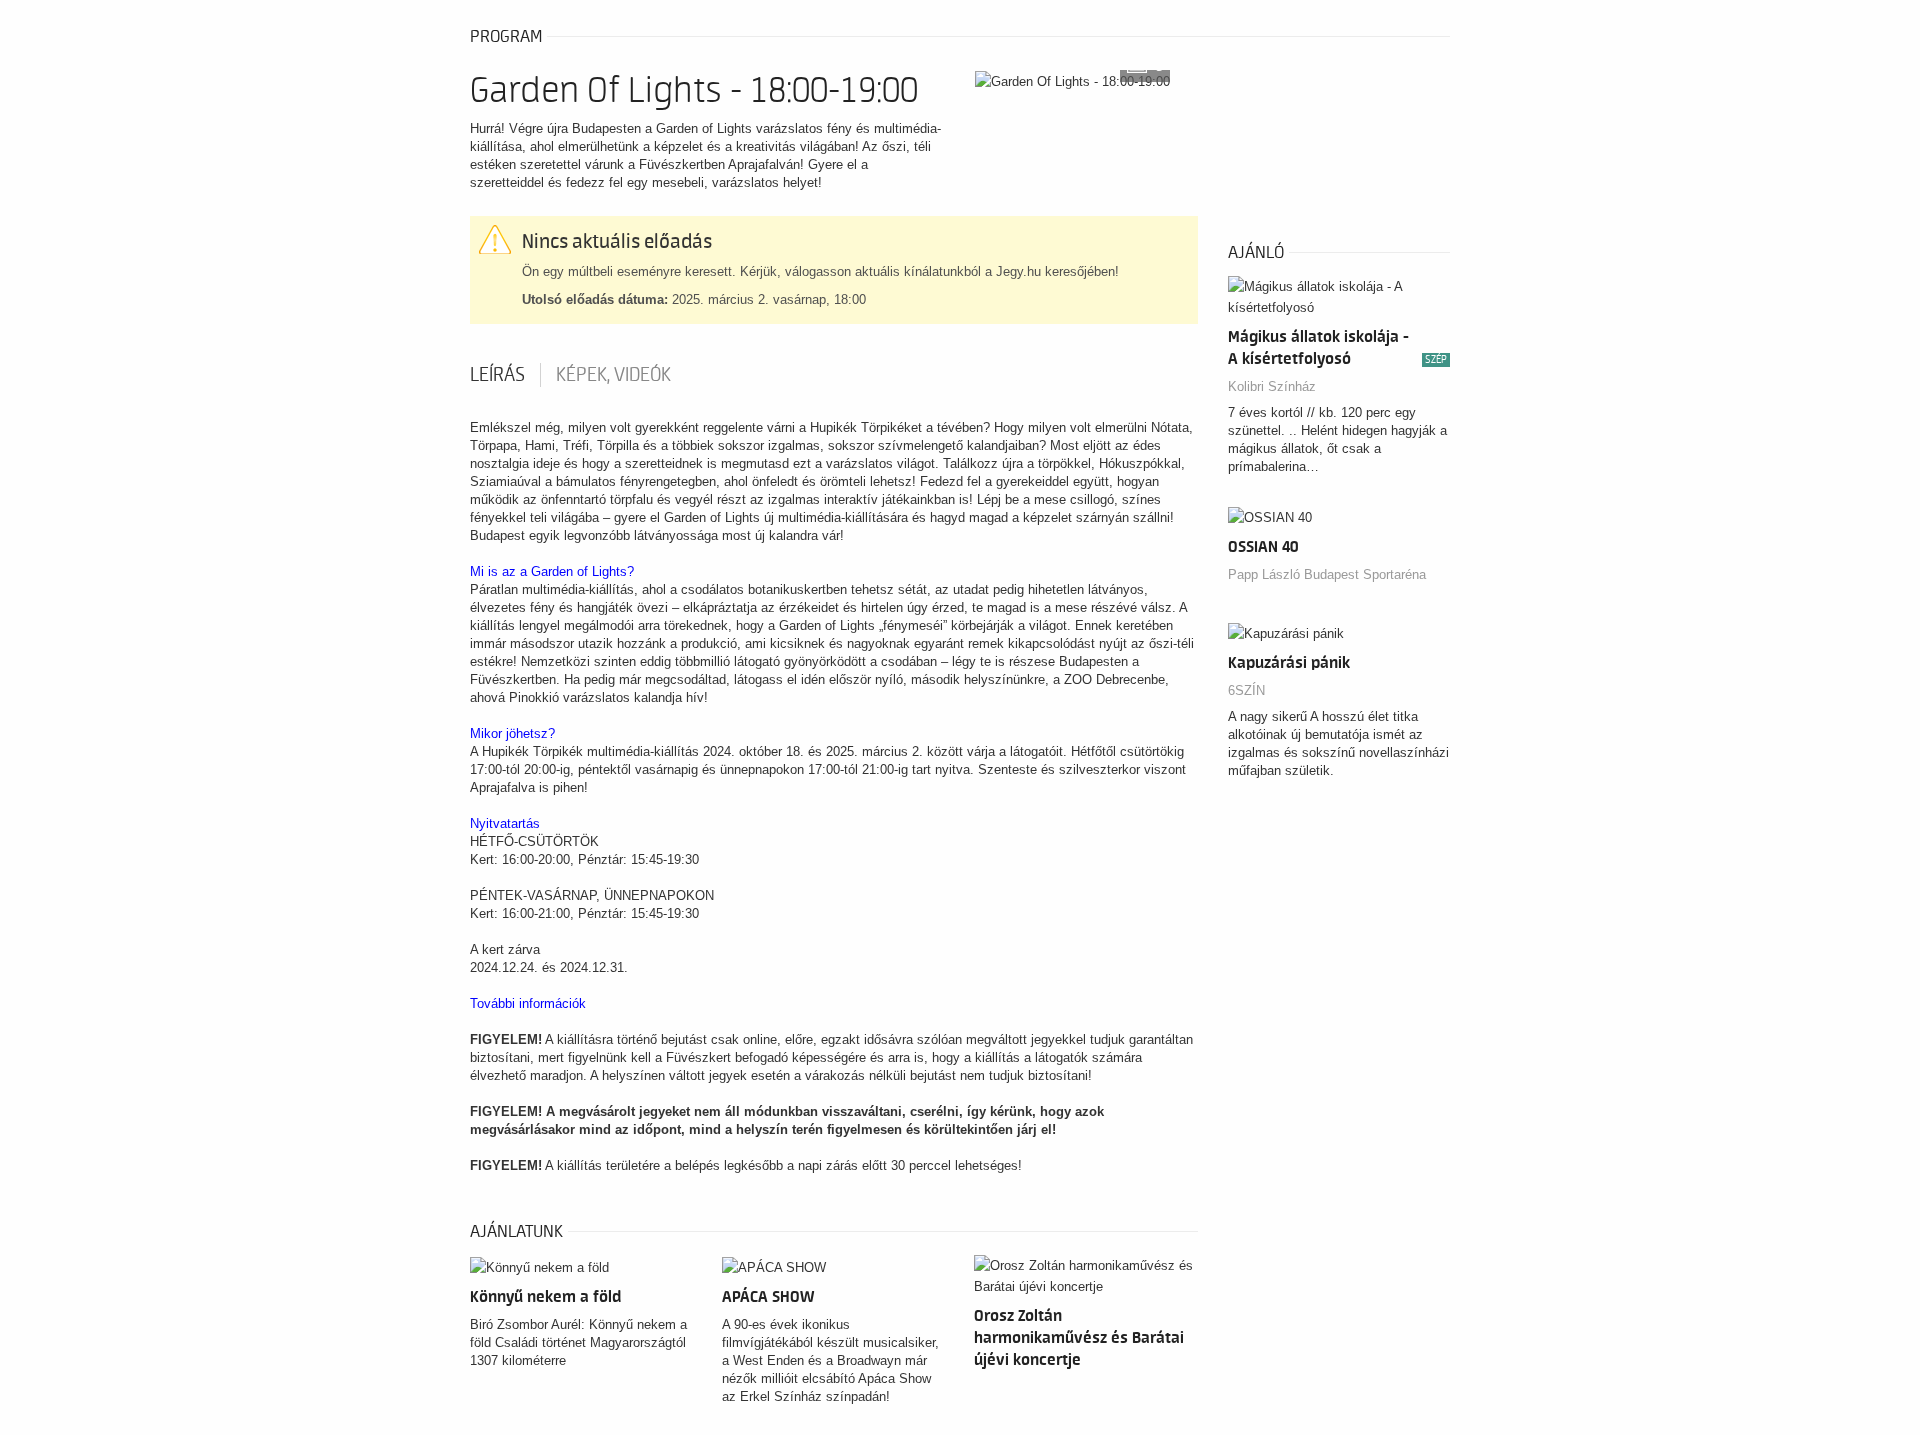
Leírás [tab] (497, 375)
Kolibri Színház (1272, 386)
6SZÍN (1246, 690)
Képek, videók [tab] (613, 375)
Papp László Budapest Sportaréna (1327, 574)
